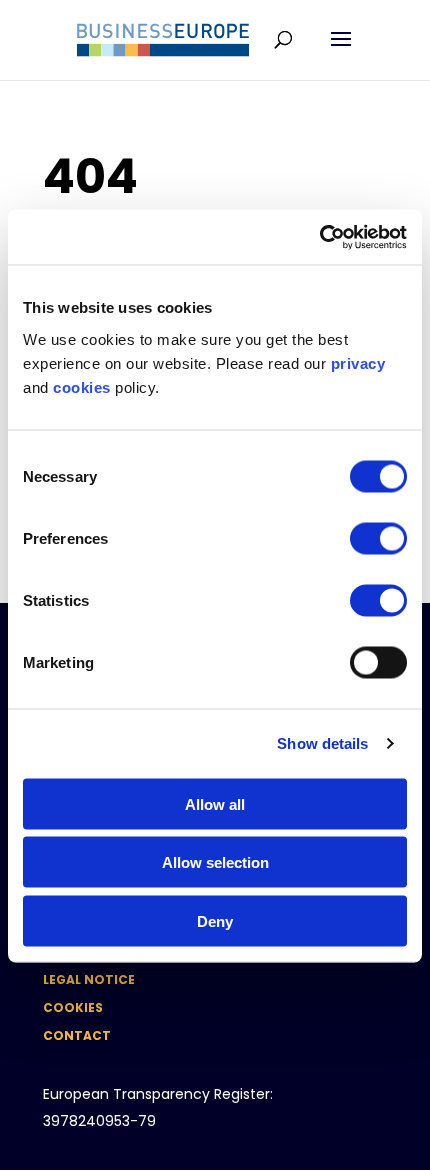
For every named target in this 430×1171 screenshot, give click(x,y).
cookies (82, 386)
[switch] (378, 538)
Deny (215, 920)
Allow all (215, 803)
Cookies (73, 1007)
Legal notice (89, 979)
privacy (358, 362)
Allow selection (215, 862)
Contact (77, 1035)
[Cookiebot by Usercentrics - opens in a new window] (319, 237)
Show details (322, 743)
